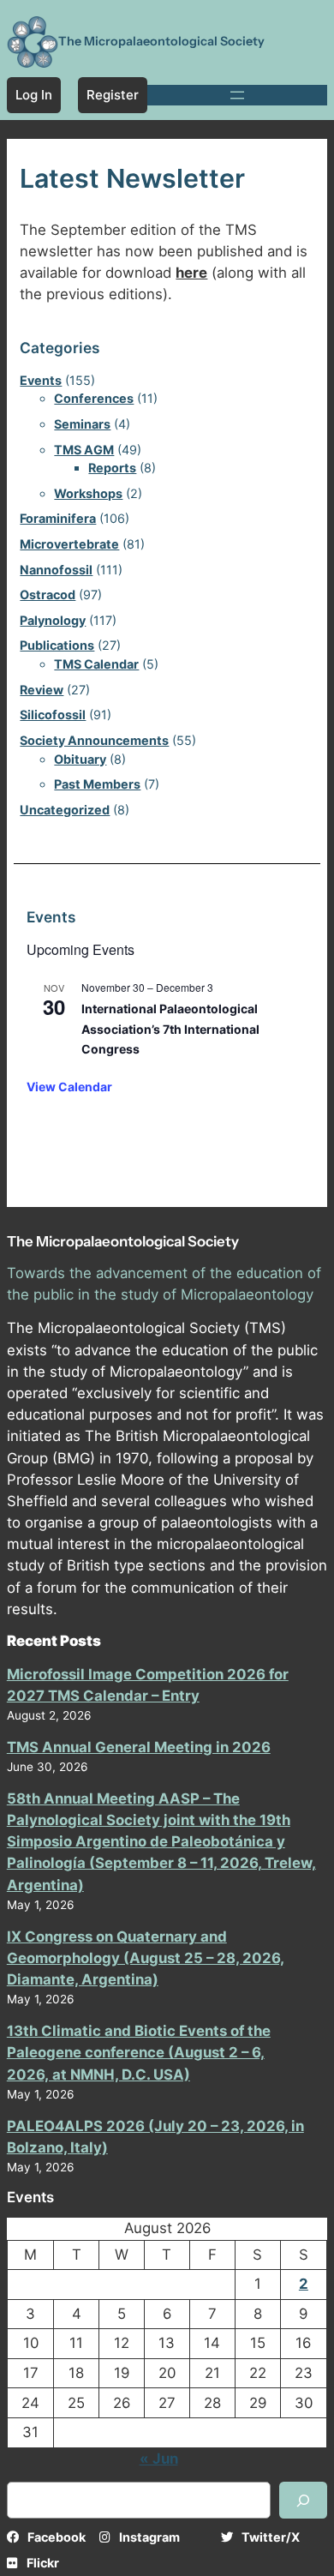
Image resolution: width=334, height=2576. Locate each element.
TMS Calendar (96, 664)
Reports (112, 468)
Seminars (82, 424)
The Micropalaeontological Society (161, 41)
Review (42, 690)
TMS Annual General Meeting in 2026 (139, 1747)
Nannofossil (56, 570)
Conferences (94, 398)
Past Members (97, 784)
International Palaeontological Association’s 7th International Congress (170, 1029)
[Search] (303, 2500)
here (191, 273)
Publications (57, 645)
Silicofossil (53, 715)
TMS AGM (84, 450)
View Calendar (69, 1087)
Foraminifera (58, 518)
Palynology (53, 620)
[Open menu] (237, 95)
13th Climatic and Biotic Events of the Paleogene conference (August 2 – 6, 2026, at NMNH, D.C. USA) (139, 2052)
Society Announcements (94, 740)
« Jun (159, 2459)
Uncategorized (65, 810)
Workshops (88, 493)
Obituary (80, 759)
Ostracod (48, 594)
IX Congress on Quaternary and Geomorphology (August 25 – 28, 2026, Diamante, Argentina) (146, 1958)
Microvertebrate (69, 544)
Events (41, 380)
